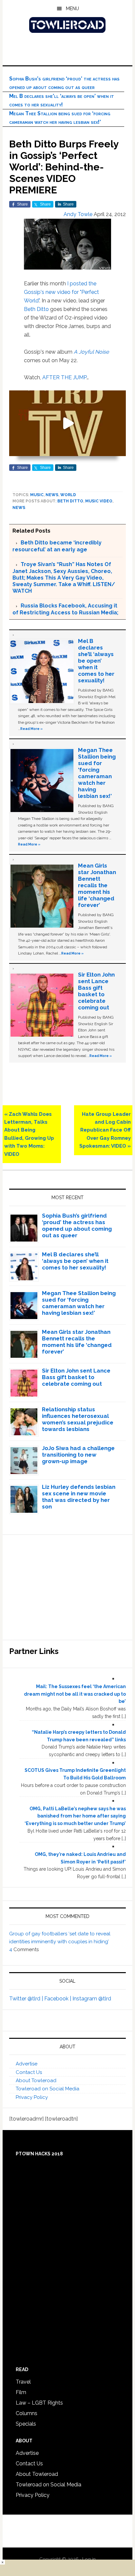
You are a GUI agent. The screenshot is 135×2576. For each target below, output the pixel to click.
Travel (23, 2382)
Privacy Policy (32, 2097)
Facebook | (58, 1999)
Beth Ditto (36, 309)
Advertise (27, 2064)
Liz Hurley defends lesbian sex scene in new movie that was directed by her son (79, 1497)
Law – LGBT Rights (39, 2403)
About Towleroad (36, 2081)
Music (37, 495)
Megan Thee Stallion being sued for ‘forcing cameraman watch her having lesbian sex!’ (97, 773)
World (68, 495)
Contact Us (29, 2072)
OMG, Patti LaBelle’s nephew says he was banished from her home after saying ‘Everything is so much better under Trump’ (75, 1816)
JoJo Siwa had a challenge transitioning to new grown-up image (78, 1455)
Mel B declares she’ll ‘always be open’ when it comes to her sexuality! (96, 661)
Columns (27, 2413)
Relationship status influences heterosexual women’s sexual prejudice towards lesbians (78, 1419)
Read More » (31, 729)
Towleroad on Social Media (48, 2089)
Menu (72, 9)
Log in (89, 2559)
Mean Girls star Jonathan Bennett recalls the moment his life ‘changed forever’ (97, 885)
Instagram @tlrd (92, 1999)
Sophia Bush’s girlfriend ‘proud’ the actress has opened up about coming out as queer (77, 1225)
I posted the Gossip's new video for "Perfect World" (61, 292)
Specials (26, 2424)
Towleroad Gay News (67, 25)
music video (99, 501)
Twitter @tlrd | (27, 1999)
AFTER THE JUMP (64, 377)
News (52, 495)
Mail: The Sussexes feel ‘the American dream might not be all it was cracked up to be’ (75, 1694)
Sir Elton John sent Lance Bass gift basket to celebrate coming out (96, 991)
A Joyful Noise (91, 352)
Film (21, 2392)
